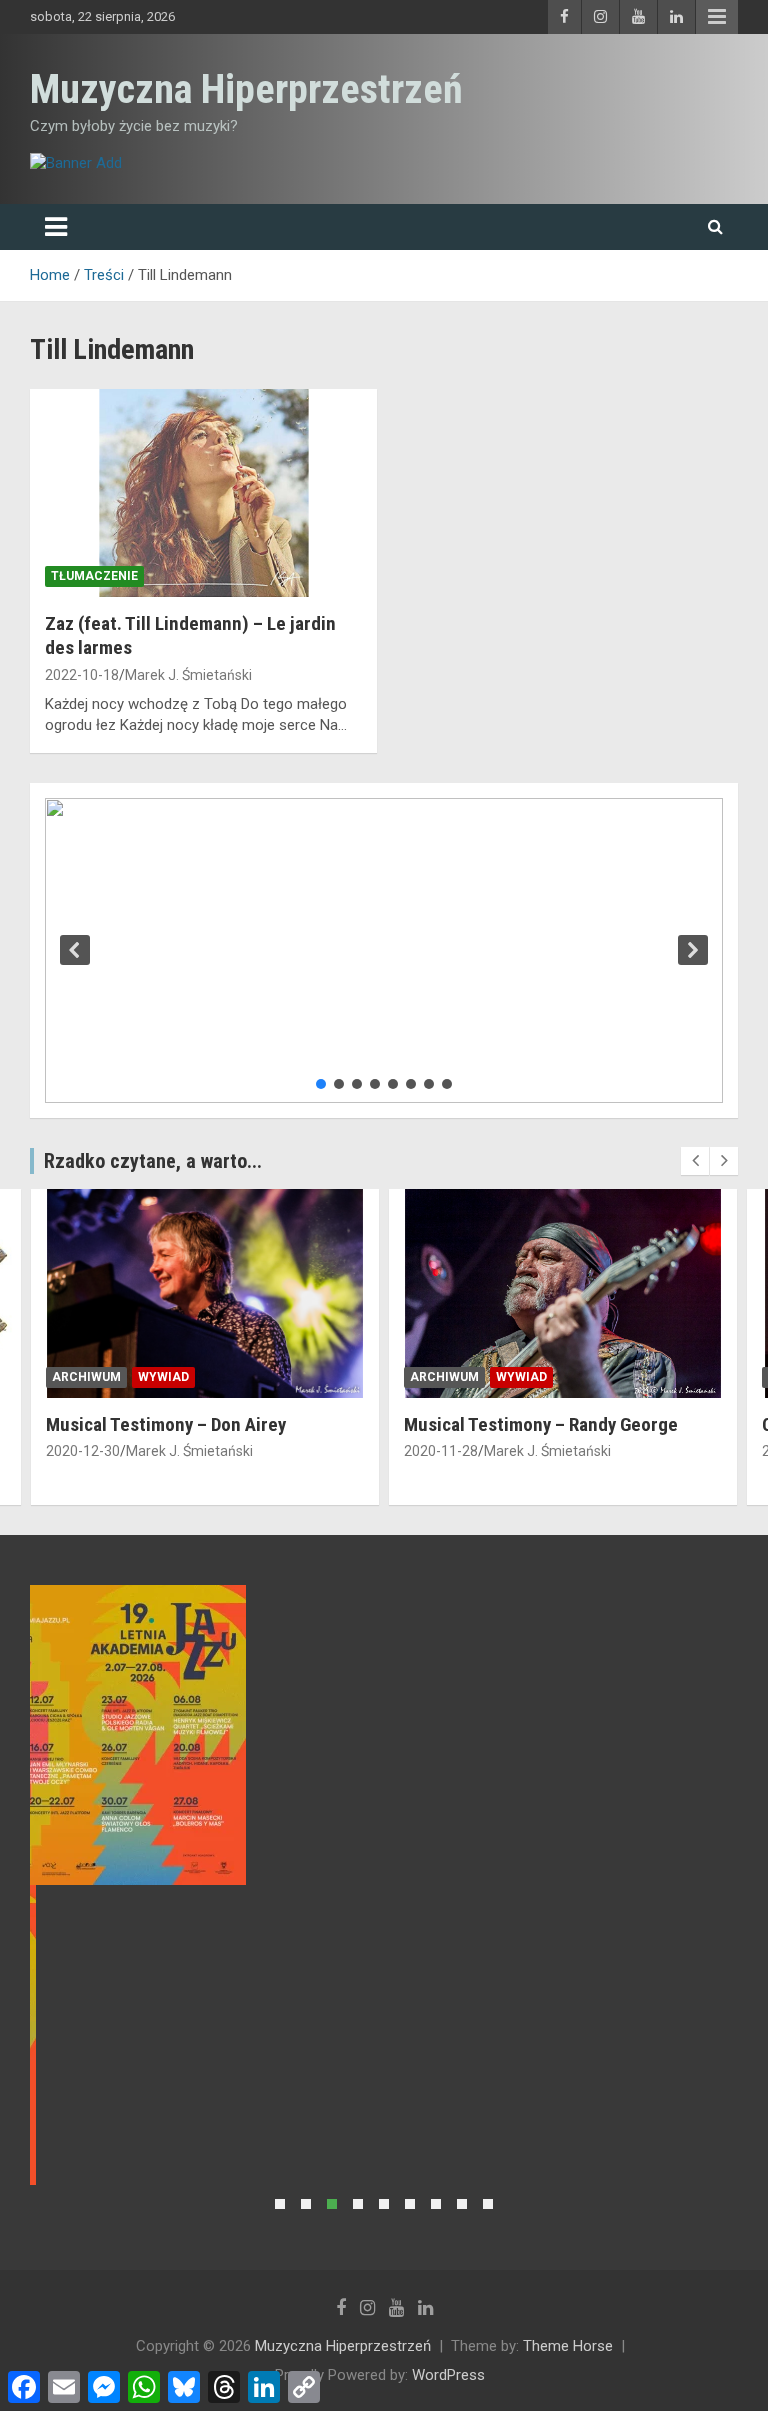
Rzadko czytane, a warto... (153, 1161)
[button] (75, 950)
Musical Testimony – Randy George (541, 1424)
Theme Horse (568, 2346)
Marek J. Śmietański (188, 675)
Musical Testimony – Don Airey (166, 1424)
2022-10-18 (82, 675)
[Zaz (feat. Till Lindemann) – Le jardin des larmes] (203, 492)
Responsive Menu (717, 17)
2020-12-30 (83, 1451)
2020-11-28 (441, 1451)
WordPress (448, 2375)
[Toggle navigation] (56, 227)
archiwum (86, 1377)
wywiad (163, 1377)
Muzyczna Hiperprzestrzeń (246, 89)
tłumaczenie (94, 576)
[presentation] (695, 1161)
